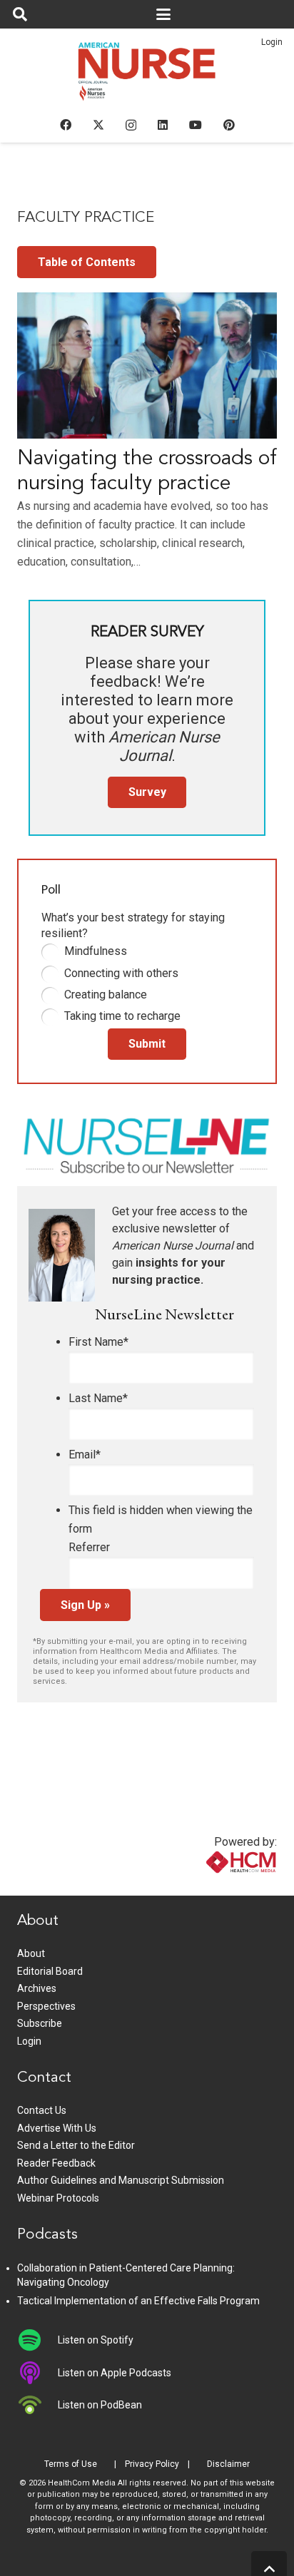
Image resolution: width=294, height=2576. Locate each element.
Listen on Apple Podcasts (115, 2373)
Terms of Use (71, 2464)
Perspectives (46, 2006)
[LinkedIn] (163, 125)
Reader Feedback (56, 2163)
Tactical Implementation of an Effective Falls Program (138, 2301)
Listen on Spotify (96, 2340)
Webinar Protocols (58, 2198)
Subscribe (40, 2023)
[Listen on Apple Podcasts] (37, 2373)
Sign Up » (85, 1605)
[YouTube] (196, 125)
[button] (20, 14)
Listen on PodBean (100, 2405)
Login (272, 42)
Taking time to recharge (122, 1016)
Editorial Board (50, 1971)
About (31, 1953)
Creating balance (106, 995)
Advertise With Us (57, 2128)
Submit (147, 1044)
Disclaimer (228, 2464)
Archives (37, 1988)
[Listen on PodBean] (37, 2405)
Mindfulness (96, 951)
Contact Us (42, 2110)
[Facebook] (66, 125)
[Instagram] (131, 126)
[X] (98, 125)
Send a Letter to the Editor (76, 2145)
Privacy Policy (152, 2464)
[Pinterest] (229, 125)
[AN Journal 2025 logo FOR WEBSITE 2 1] (147, 76)
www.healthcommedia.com (211, 1887)
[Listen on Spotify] (37, 2340)
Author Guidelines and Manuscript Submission (121, 2180)
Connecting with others (121, 973)
